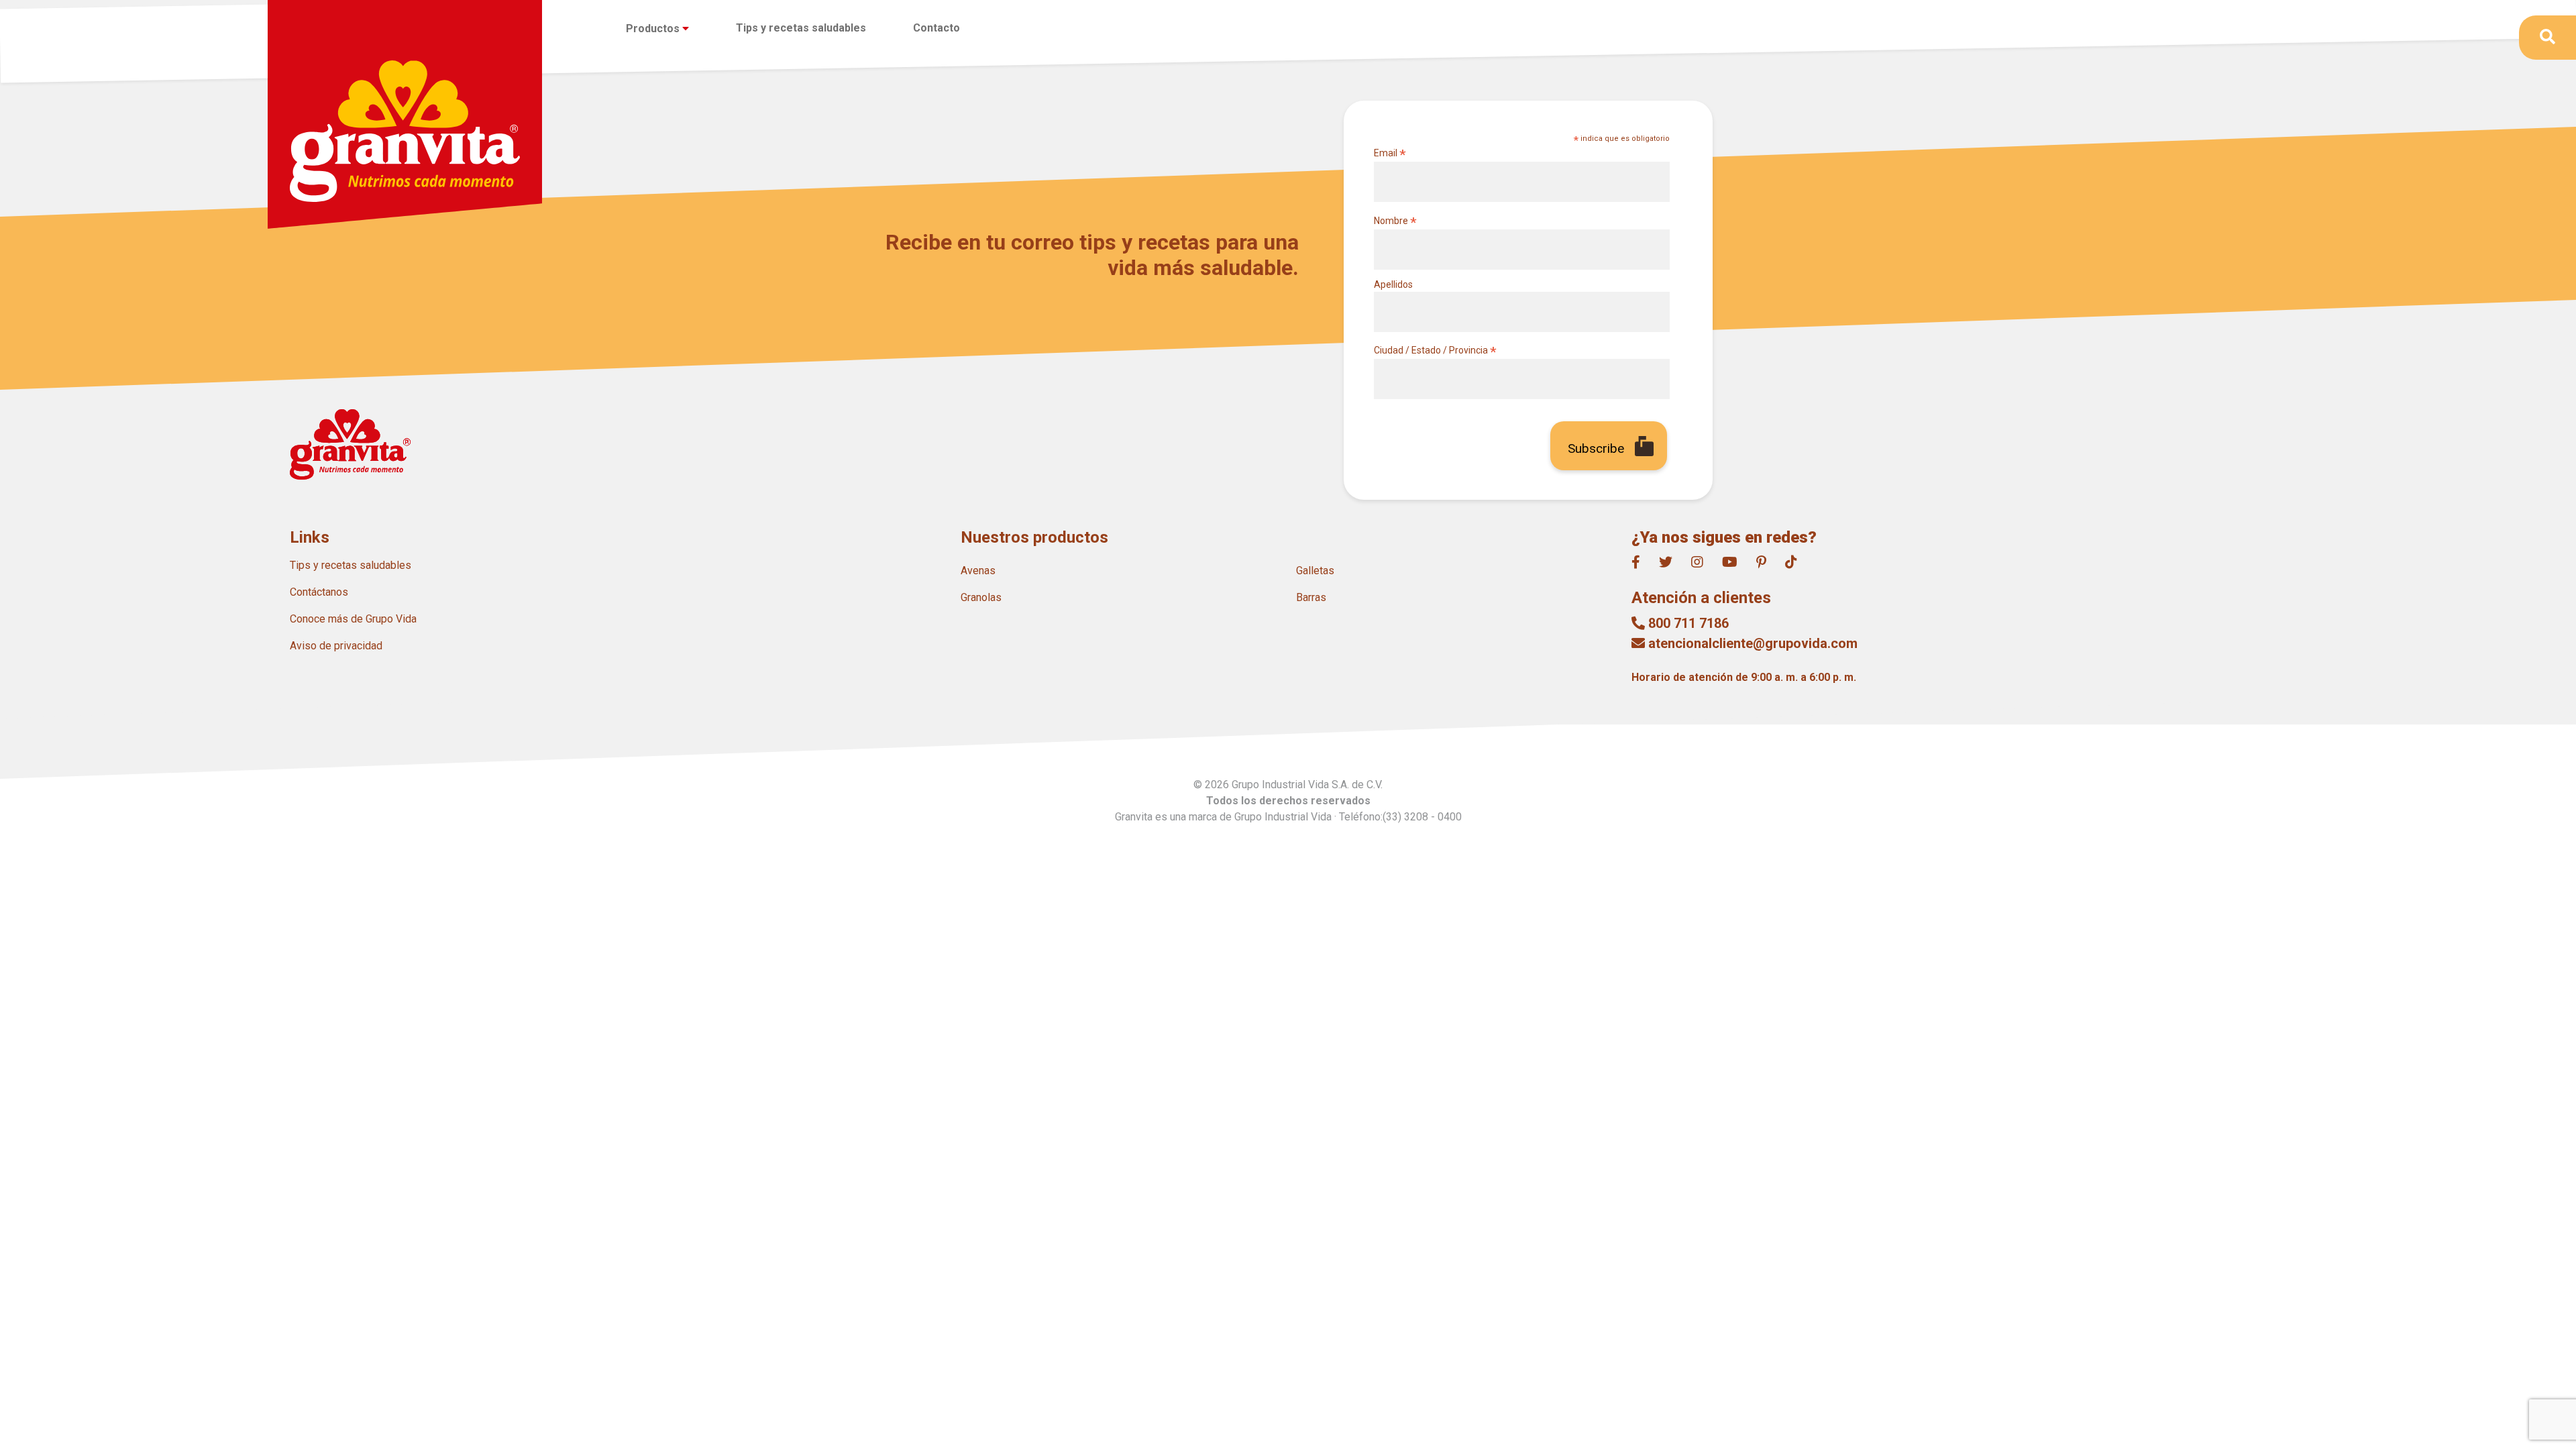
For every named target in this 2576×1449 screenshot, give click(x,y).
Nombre (1395, 221)
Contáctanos (319, 592)
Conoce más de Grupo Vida (353, 619)
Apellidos (1393, 284)
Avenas (978, 571)
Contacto (936, 28)
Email (1390, 153)
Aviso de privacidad (336, 646)
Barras (1311, 597)
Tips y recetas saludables (801, 28)
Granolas (981, 597)
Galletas (1315, 571)
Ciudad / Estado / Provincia (1435, 351)
